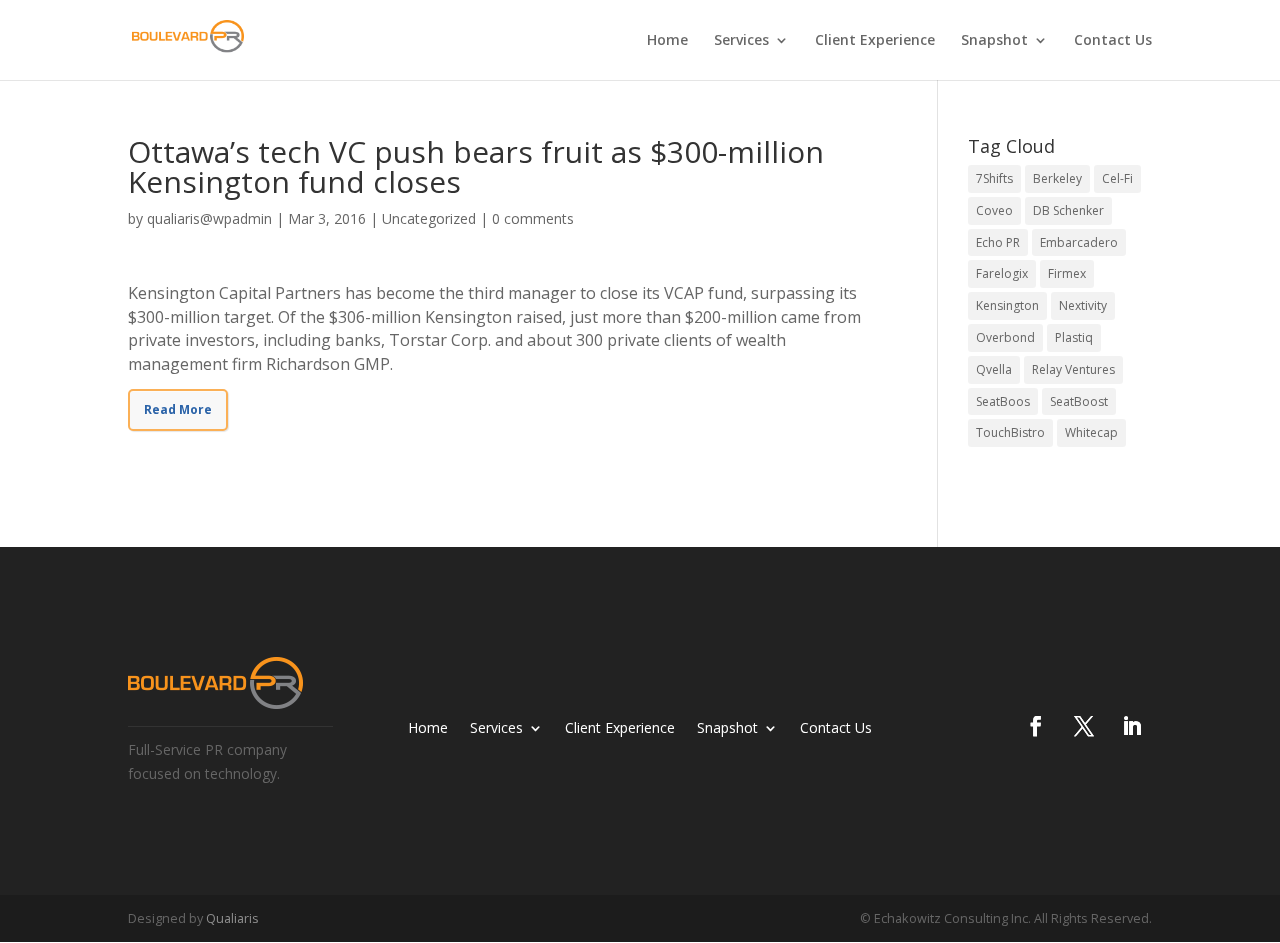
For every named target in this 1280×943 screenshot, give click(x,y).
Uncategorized (429, 218)
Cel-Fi (1117, 178)
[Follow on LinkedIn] (1132, 726)
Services (741, 41)
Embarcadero (1079, 242)
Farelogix (1002, 273)
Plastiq (1074, 337)
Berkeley (1057, 178)
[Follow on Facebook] (1036, 726)
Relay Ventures (1073, 369)
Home (667, 41)
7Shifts (994, 178)
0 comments (533, 218)
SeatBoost (1079, 401)
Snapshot (994, 41)
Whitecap (1091, 432)
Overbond (1005, 337)
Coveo (994, 210)
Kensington (1007, 305)
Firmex (1067, 273)
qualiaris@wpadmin (209, 218)
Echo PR (998, 242)
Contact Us (1113, 41)
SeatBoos (1003, 401)
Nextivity (1083, 305)
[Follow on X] (1084, 726)
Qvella (994, 369)
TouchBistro (1010, 432)
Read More (178, 409)
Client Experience (875, 41)
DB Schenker (1068, 210)
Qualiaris (232, 918)
